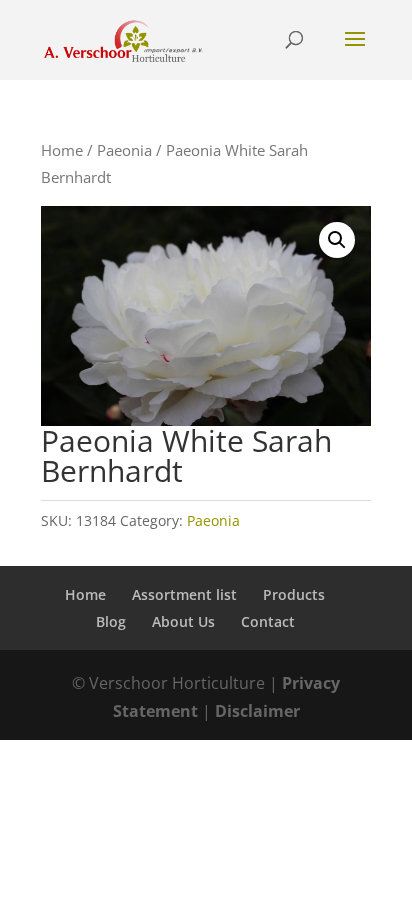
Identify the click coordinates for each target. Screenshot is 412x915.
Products (294, 594)
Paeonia (124, 150)
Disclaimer (257, 711)
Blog (111, 621)
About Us (183, 621)
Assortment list (184, 594)
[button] (337, 240)
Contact (268, 621)
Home (62, 150)
